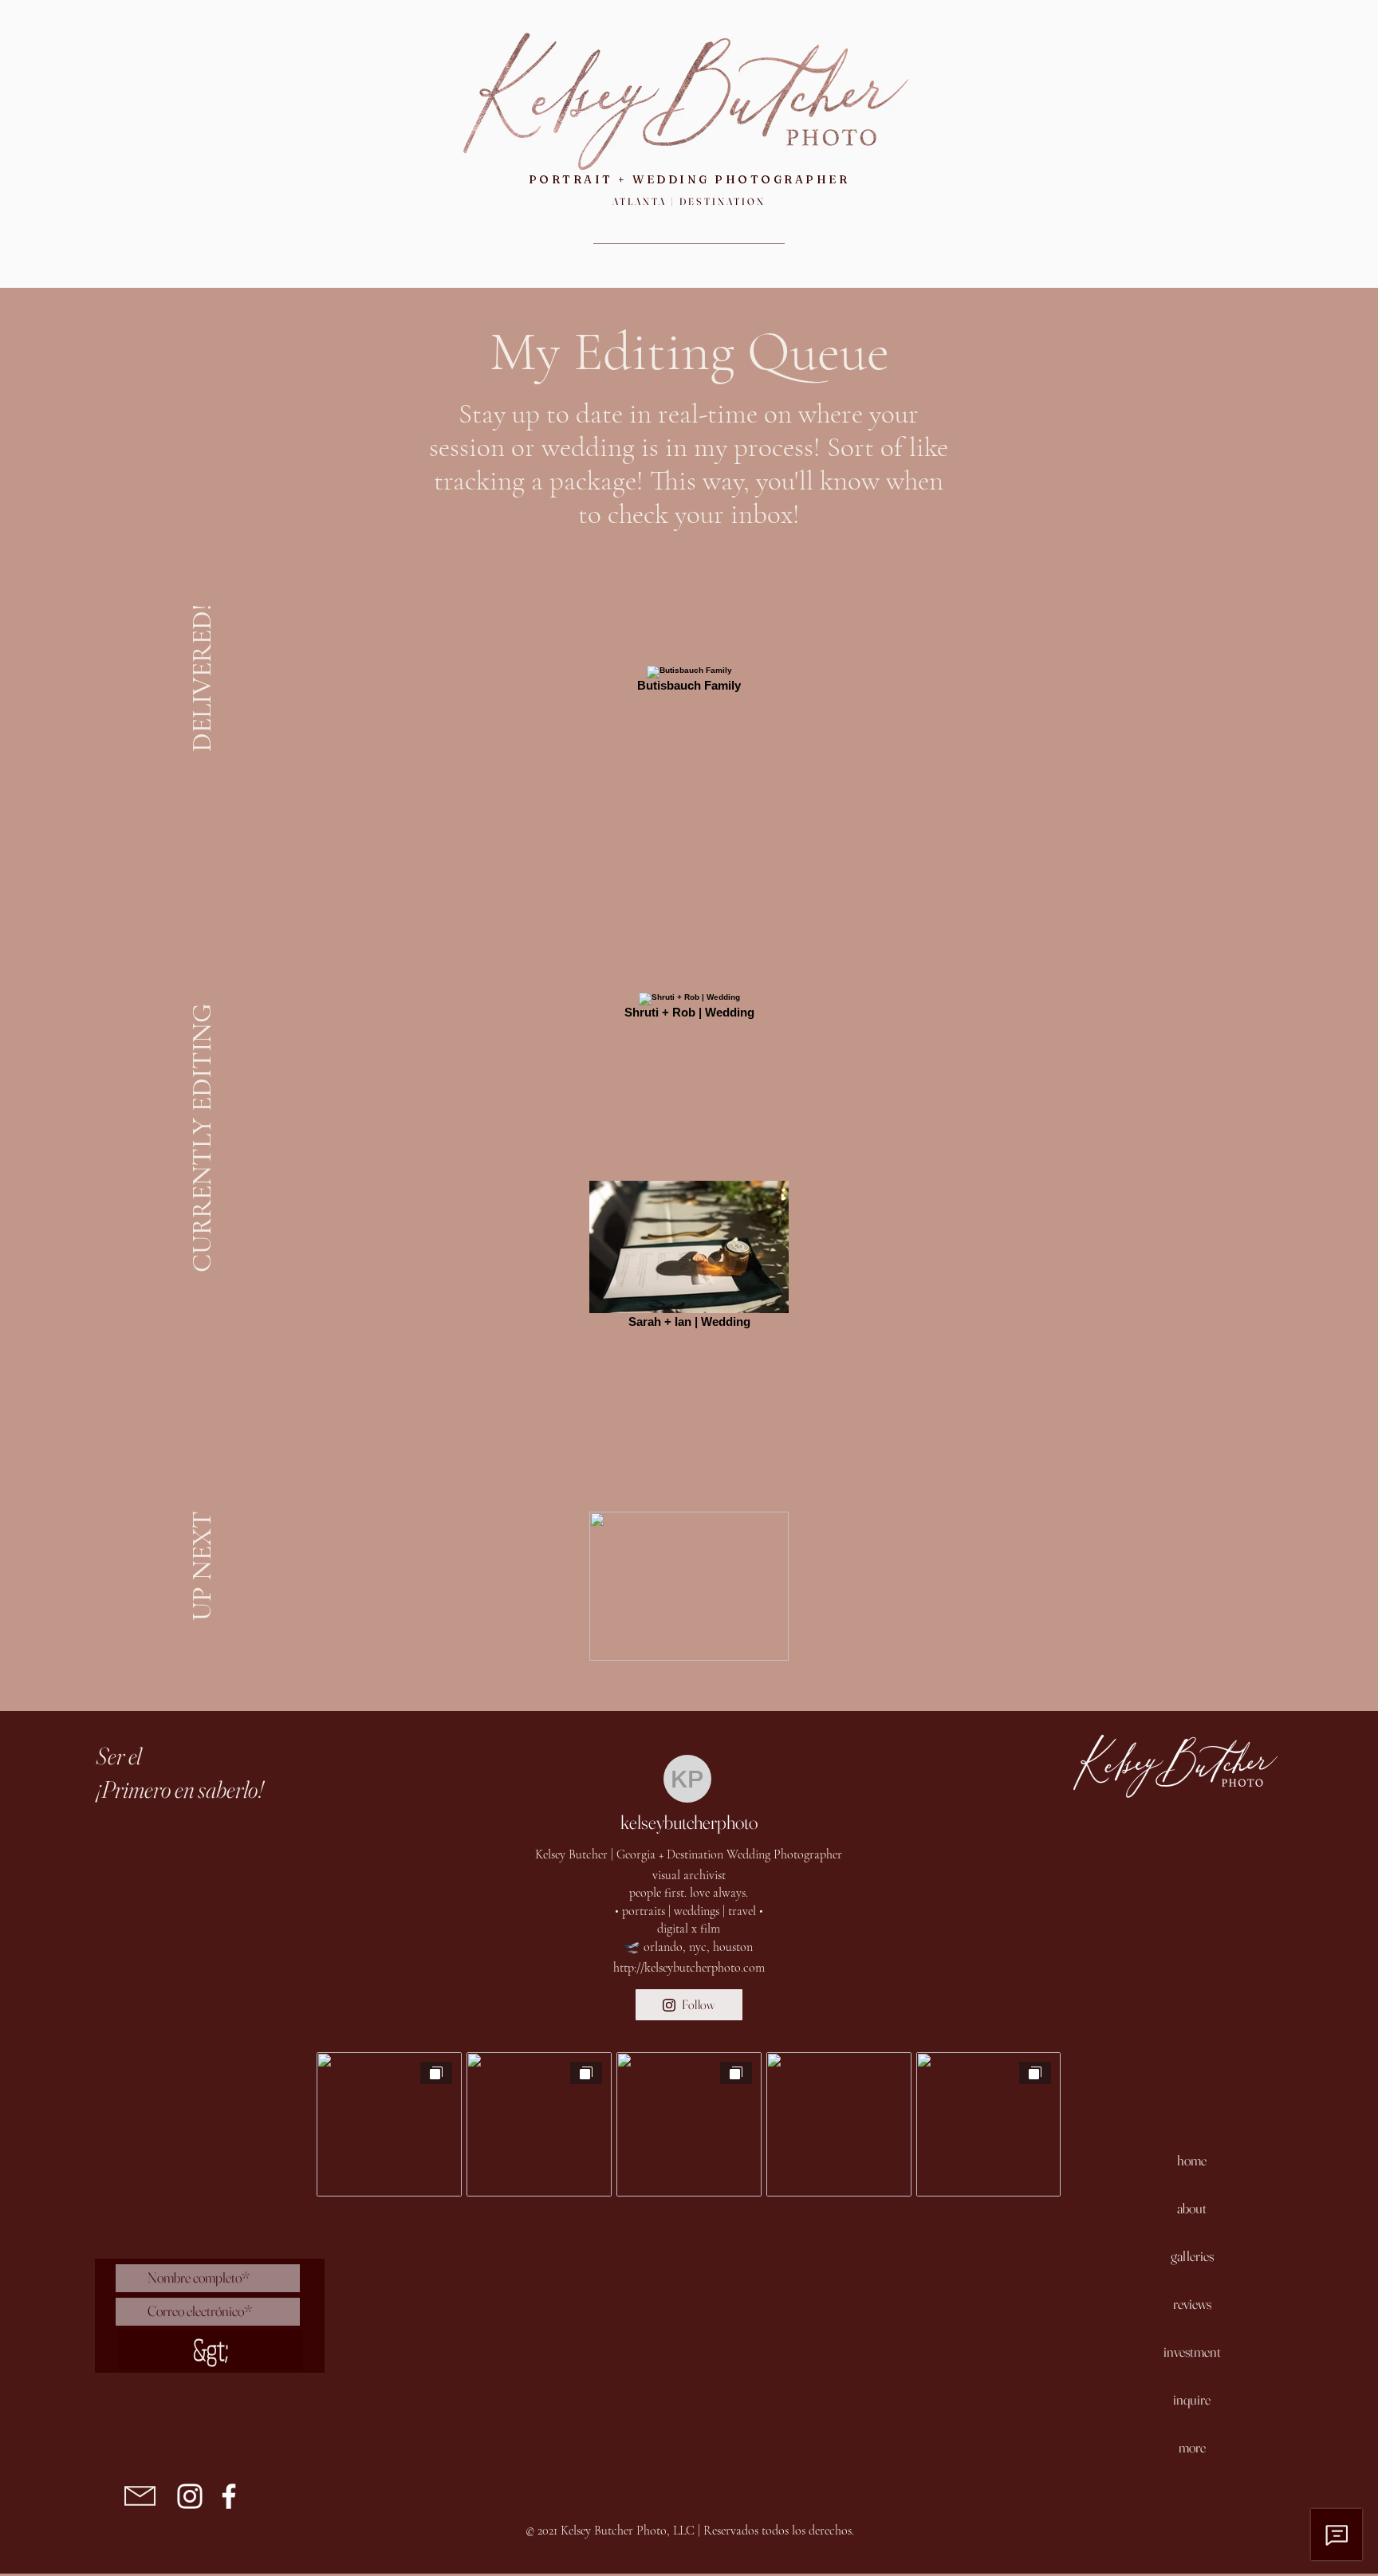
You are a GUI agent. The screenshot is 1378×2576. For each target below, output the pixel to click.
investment (1192, 2352)
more (1192, 2447)
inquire (1192, 2399)
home (1192, 2160)
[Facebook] (229, 2496)
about (1192, 2208)
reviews (1192, 2304)
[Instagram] (190, 2496)
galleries (1192, 2256)
